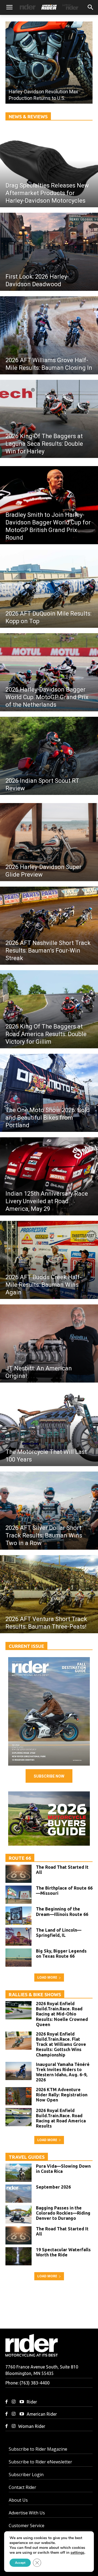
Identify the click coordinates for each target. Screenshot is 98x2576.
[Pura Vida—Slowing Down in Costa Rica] (19, 2173)
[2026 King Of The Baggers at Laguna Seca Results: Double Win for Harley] (49, 419)
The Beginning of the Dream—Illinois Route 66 (62, 1911)
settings (77, 2553)
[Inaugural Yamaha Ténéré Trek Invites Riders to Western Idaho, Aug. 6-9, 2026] (19, 2071)
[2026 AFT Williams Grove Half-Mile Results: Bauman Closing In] (49, 335)
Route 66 (20, 1858)
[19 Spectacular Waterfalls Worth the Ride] (19, 2256)
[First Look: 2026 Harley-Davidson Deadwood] (49, 252)
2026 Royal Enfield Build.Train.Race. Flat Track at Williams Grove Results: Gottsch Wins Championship (61, 2044)
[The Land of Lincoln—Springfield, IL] (19, 1937)
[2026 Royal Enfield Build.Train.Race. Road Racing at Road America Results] (19, 2117)
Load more (47, 1977)
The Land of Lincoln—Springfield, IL (59, 1933)
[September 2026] (49, 1711)
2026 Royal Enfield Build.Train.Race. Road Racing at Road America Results (61, 2118)
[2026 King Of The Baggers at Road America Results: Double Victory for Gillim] (49, 1009)
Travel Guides (27, 2157)
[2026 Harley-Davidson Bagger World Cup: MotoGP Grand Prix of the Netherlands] (49, 672)
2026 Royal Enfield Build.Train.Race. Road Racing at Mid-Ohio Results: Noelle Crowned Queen (62, 2014)
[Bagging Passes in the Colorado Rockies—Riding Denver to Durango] (19, 2214)
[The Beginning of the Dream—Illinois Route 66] (19, 1916)
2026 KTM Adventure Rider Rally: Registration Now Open (62, 2095)
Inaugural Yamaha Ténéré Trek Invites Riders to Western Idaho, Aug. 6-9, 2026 (63, 2072)
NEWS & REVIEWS (28, 117)
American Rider (42, 2414)
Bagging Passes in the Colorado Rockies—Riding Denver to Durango (63, 2213)
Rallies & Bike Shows (35, 1994)
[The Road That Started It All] (19, 1874)
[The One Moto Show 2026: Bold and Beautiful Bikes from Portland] (49, 1093)
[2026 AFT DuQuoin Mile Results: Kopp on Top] (49, 589)
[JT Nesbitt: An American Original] (49, 1343)
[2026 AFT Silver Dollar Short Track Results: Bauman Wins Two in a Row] (49, 1511)
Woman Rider (32, 2426)
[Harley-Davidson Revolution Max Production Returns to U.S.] (49, 63)
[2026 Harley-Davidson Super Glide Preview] (49, 842)
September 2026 (53, 2187)
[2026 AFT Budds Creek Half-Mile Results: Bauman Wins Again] (49, 1260)
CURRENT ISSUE (26, 1646)
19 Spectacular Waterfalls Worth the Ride (63, 2252)
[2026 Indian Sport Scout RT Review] (49, 756)
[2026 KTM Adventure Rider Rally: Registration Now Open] (19, 2096)
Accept (20, 2563)
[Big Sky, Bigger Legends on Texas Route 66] (19, 1958)
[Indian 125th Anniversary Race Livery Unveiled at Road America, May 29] (49, 1176)
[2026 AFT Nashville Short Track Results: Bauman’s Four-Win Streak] (49, 926)
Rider (32, 2402)
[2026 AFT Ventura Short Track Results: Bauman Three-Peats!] (49, 1594)
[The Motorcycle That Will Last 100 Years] (49, 1427)
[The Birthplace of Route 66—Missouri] (19, 1895)
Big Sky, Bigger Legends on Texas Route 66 (61, 1954)
